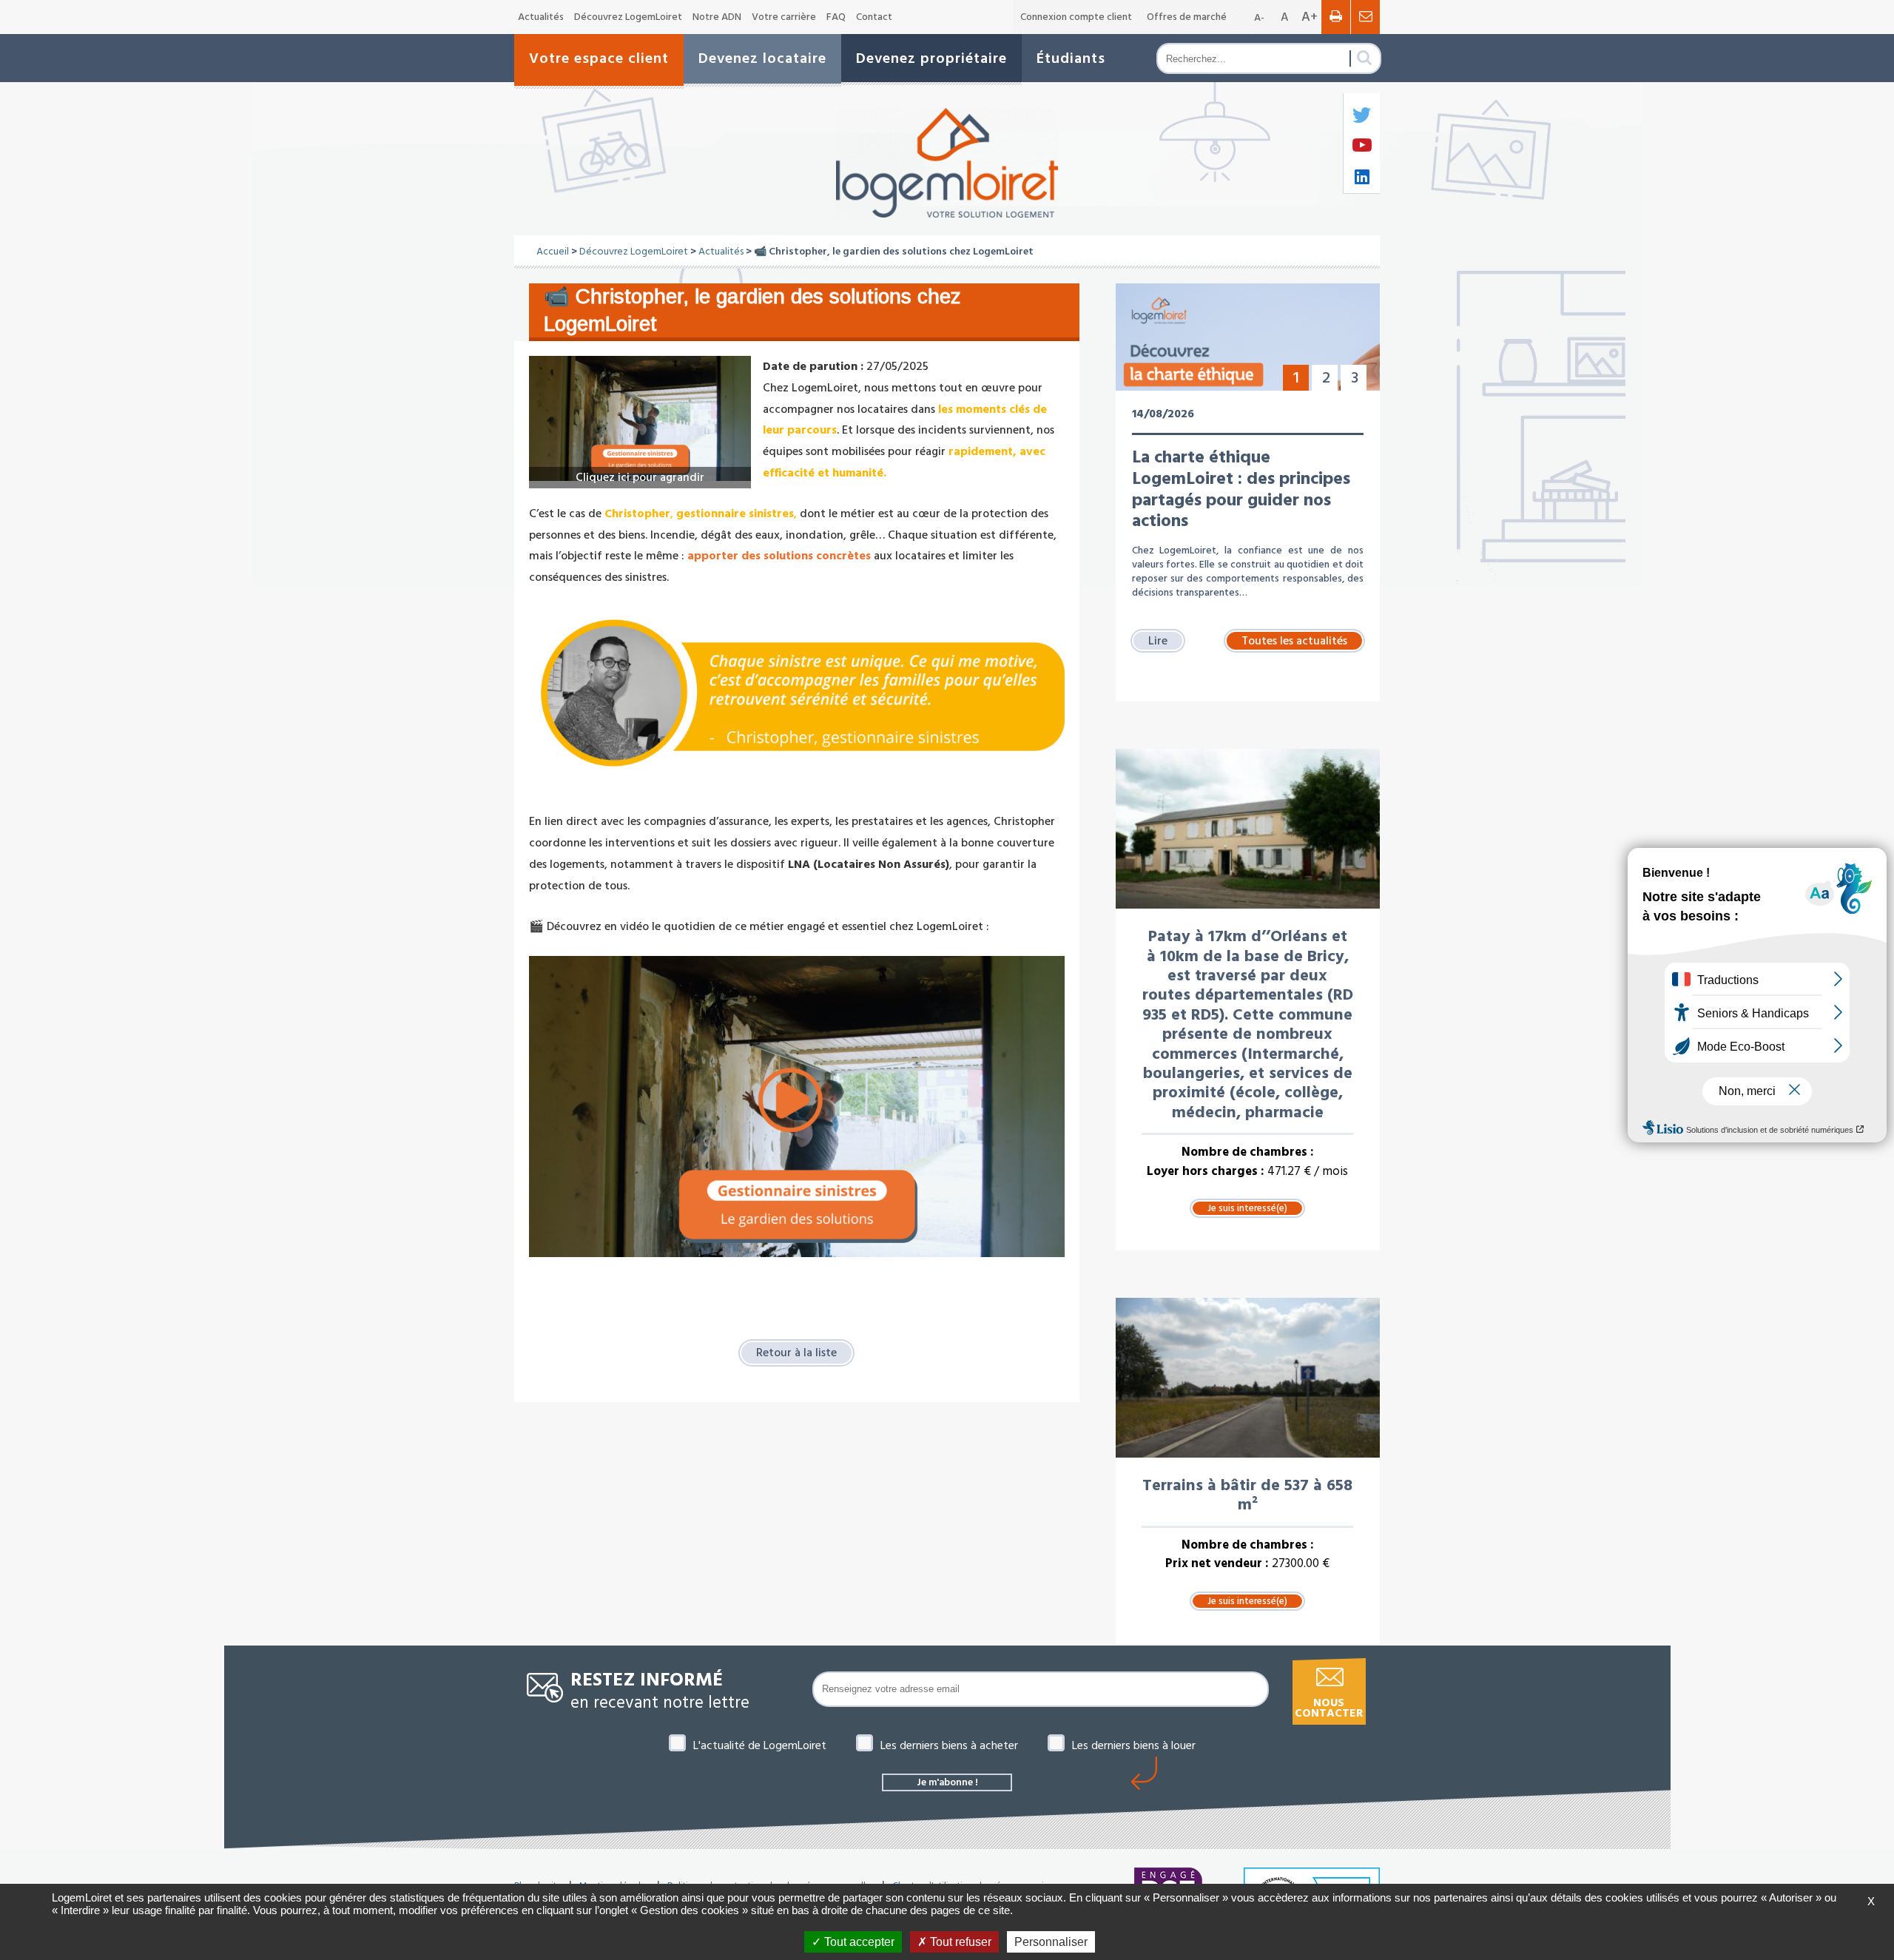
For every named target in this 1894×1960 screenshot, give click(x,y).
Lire (1158, 641)
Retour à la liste (796, 1353)
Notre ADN (717, 17)
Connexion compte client (1076, 17)
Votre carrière (784, 17)
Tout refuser (959, 1942)
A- (1259, 18)
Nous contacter (1329, 1708)
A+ (1310, 17)
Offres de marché (1187, 17)
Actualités (541, 17)
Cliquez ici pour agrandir (640, 477)
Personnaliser (1051, 1942)
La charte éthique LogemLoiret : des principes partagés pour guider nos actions (1241, 489)
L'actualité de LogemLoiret (760, 1745)
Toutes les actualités (1294, 641)
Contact (874, 17)
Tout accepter (858, 1942)
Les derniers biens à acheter (949, 1745)
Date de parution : (813, 366)
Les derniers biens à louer (1134, 1745)
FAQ (836, 17)
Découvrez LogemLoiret (628, 17)
